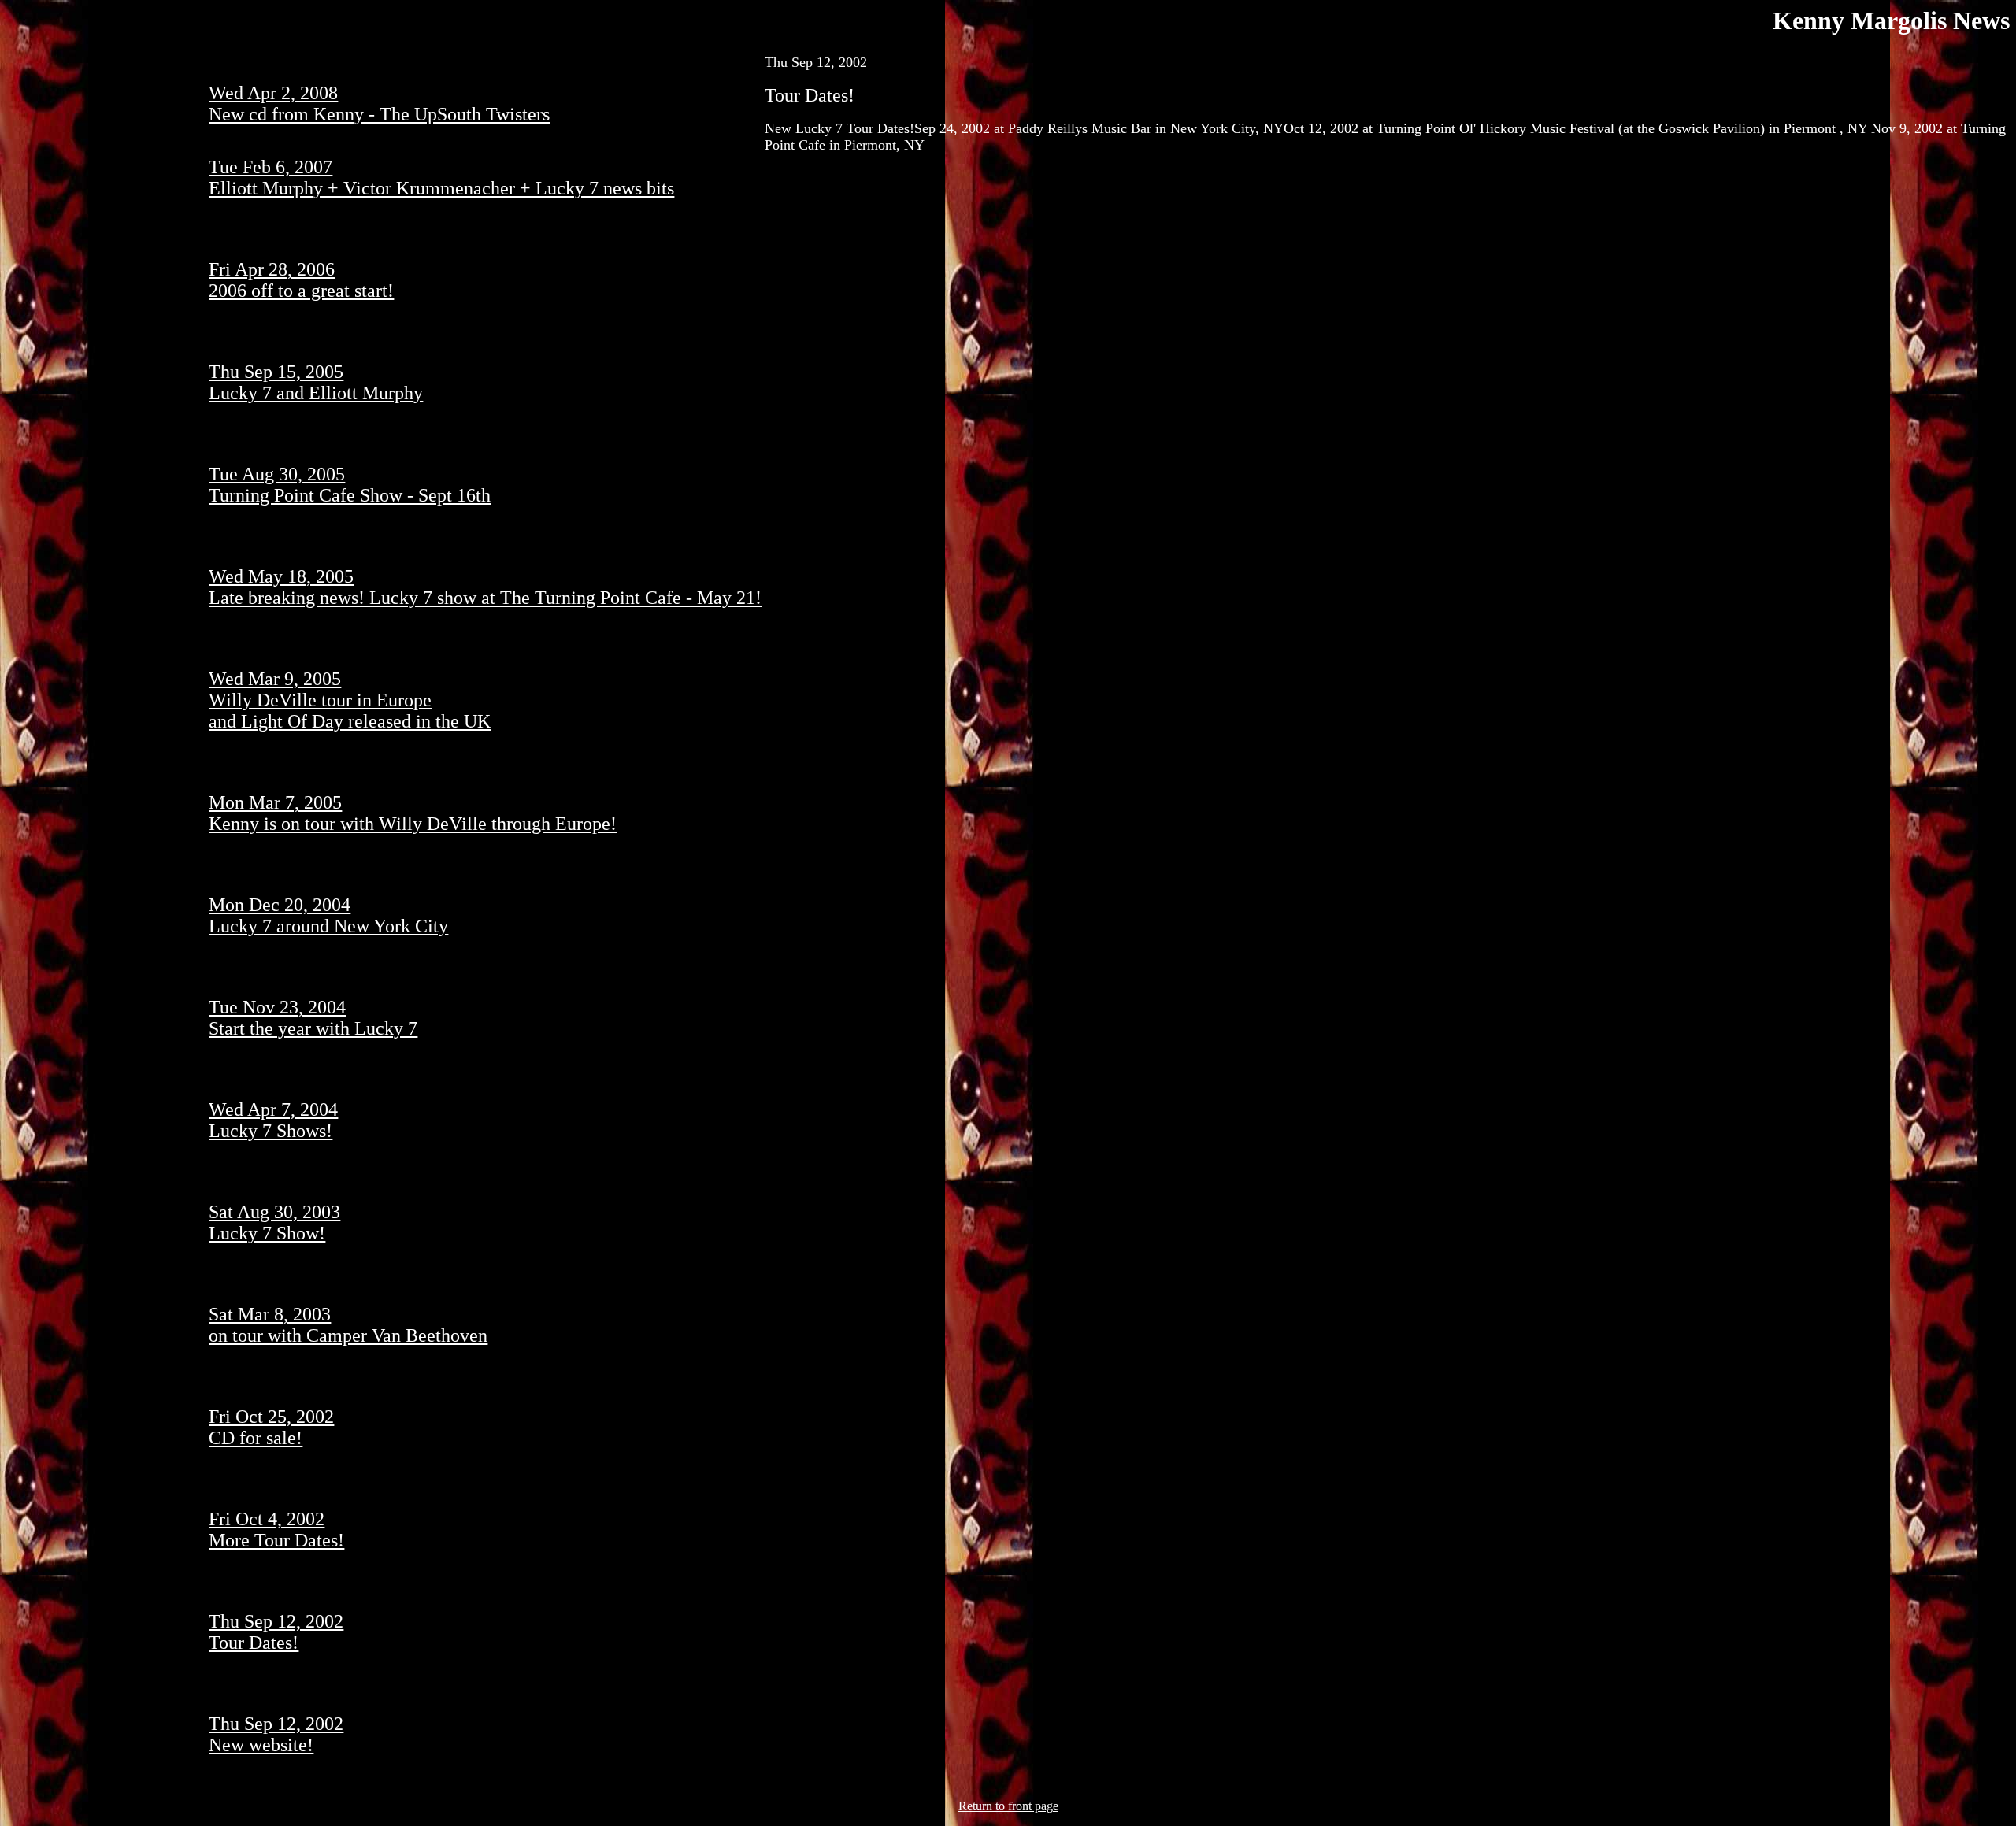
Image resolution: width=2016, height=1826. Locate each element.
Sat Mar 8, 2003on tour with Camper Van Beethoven (348, 1325)
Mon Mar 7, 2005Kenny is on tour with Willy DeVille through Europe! (413, 813)
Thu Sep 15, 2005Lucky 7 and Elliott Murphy (316, 382)
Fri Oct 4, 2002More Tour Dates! (276, 1530)
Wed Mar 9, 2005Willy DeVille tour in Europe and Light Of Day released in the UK (350, 700)
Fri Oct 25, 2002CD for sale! (271, 1427)
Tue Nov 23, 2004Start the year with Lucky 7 (313, 1018)
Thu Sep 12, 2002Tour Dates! (276, 1632)
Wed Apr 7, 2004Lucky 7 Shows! (273, 1120)
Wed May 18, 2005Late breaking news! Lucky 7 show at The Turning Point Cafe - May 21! (485, 587)
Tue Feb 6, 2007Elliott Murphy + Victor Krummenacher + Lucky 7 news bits (441, 178)
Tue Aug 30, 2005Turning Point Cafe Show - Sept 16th (350, 485)
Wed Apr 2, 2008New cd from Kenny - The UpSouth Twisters (379, 104)
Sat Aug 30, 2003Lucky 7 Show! (274, 1222)
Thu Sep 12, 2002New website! (276, 1734)
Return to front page (1008, 1806)
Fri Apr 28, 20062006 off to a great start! (301, 280)
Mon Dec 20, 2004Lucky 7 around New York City (328, 915)
